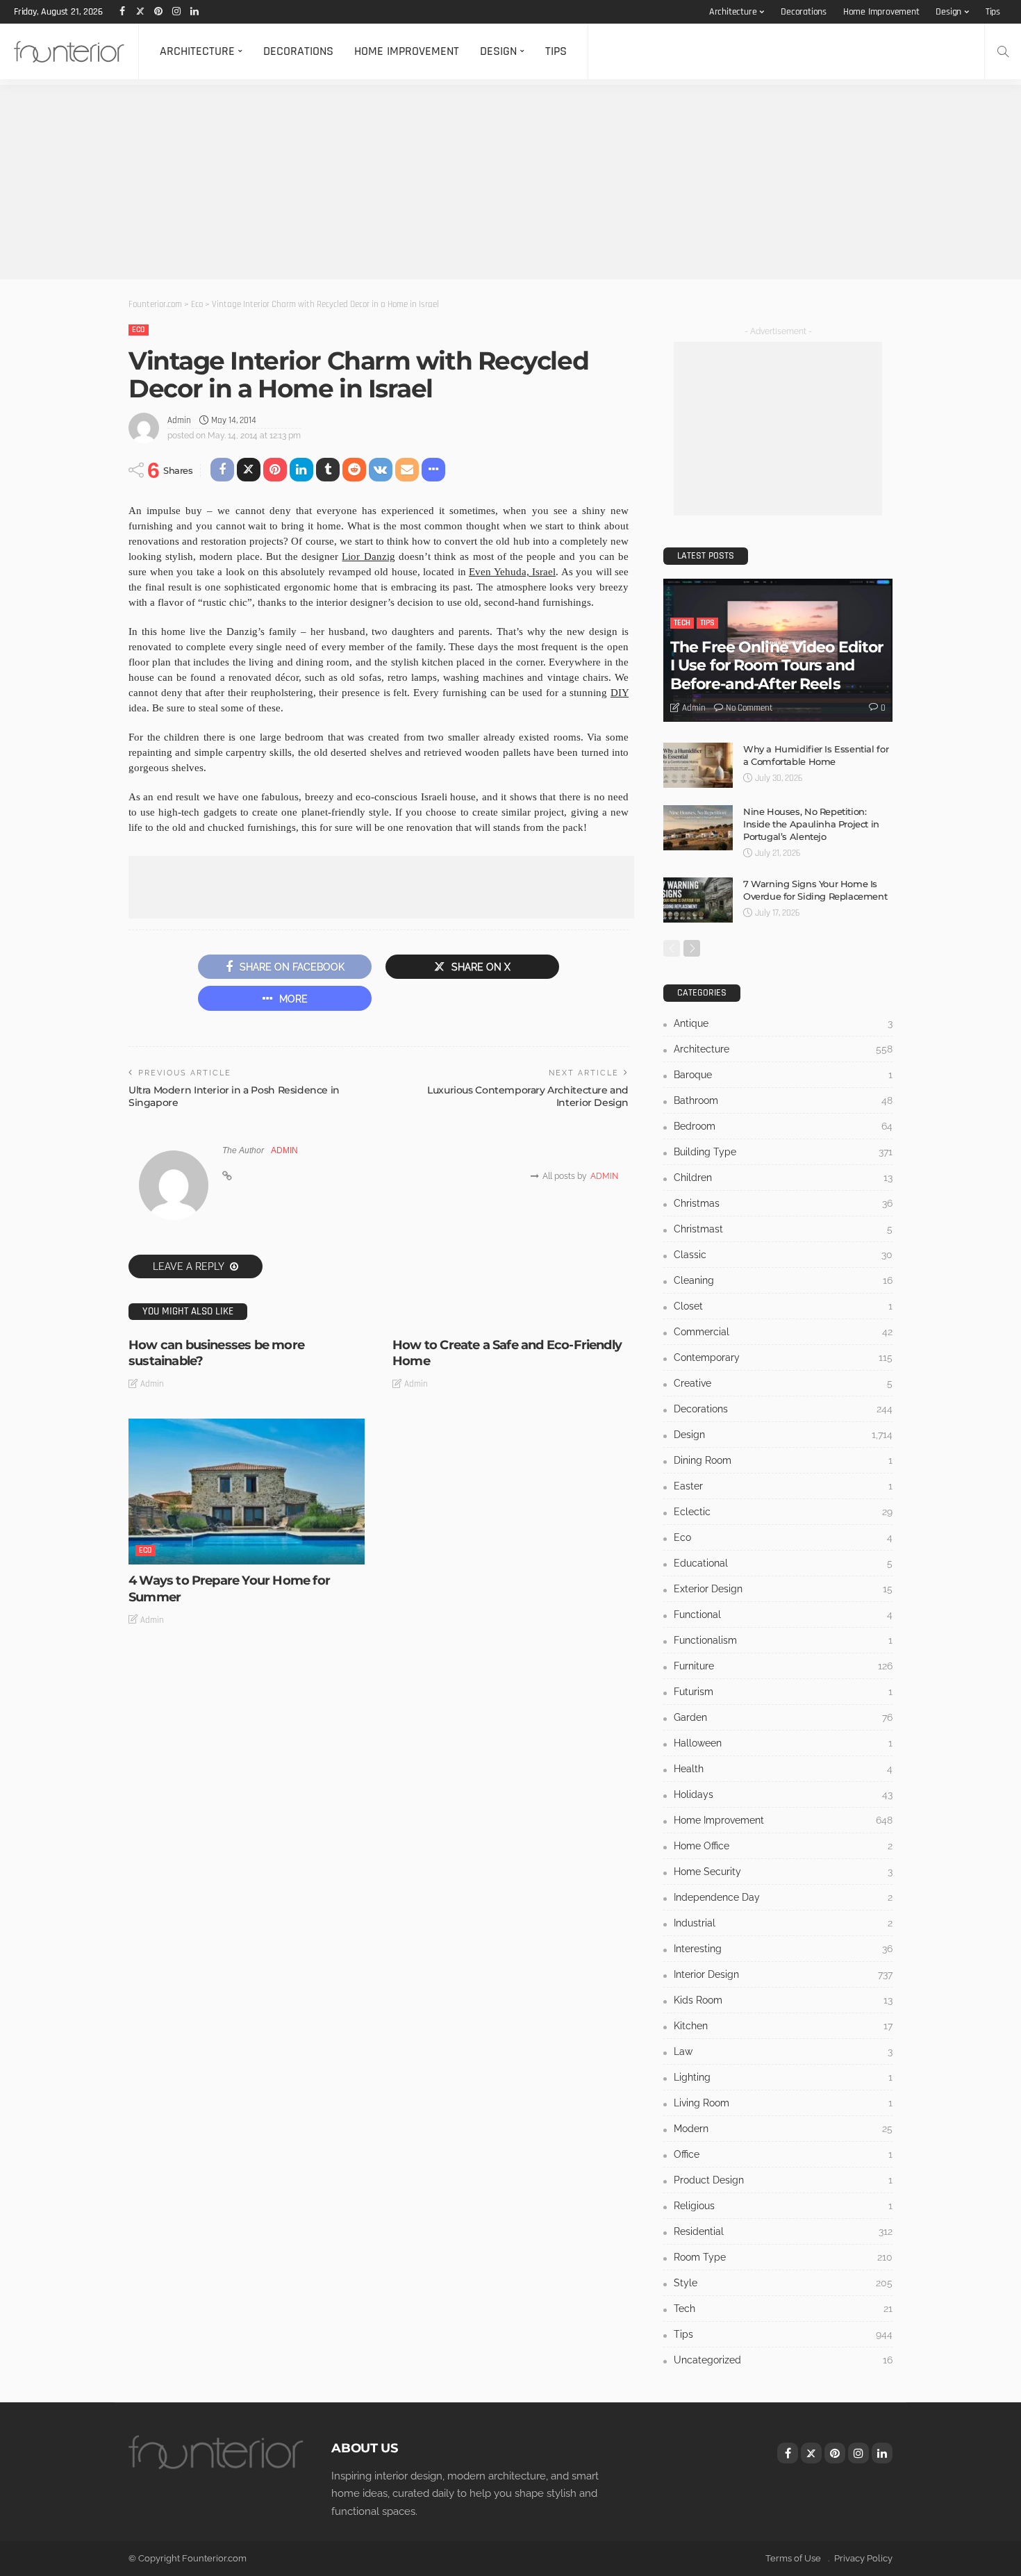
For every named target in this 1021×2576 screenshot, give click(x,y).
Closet (783, 1306)
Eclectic (783, 1512)
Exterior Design (783, 1589)
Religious (783, 2206)
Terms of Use (793, 2558)
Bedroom (783, 1126)
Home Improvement (881, 12)
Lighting (783, 2077)
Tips (993, 12)
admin (179, 420)
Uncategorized (783, 2360)
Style (783, 2283)
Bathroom (783, 1100)
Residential (783, 2231)
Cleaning (783, 1280)
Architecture (733, 12)
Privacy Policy (863, 2558)
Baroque (783, 1075)
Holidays (783, 1794)
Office (783, 2154)
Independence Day (783, 1897)
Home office (783, 1846)
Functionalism (783, 1640)
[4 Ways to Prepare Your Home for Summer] (247, 1492)
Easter (783, 1486)
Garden (783, 1717)
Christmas (783, 1203)
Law (783, 2051)
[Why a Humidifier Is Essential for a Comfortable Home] (698, 765)
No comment (749, 708)
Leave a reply (190, 1266)
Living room (783, 2103)
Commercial (783, 1332)
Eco (139, 330)
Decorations (804, 12)
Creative (783, 1383)
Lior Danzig (368, 556)
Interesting (783, 1949)
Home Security (783, 1872)
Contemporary (783, 1357)
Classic (783, 1255)
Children (783, 1178)
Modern (783, 2129)
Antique (783, 1023)
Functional (783, 1615)
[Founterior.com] (69, 51)
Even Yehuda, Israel (512, 572)
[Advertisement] (417, 182)
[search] (1003, 51)
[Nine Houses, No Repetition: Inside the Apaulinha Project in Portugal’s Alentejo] (698, 828)
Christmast (783, 1229)
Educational (783, 1563)
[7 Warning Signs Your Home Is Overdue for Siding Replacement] (698, 900)
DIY (620, 693)
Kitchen (783, 2026)
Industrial (783, 1923)
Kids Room (783, 2000)
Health (783, 1769)
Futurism (783, 1692)
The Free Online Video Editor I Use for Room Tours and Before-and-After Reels (777, 666)
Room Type (783, 2257)
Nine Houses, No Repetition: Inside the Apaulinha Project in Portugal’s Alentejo (811, 824)
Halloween (783, 1743)
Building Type (783, 1152)
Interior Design (783, 1974)
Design (948, 12)
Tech (682, 623)
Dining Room (783, 1460)
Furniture (783, 1666)
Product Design (783, 2180)
